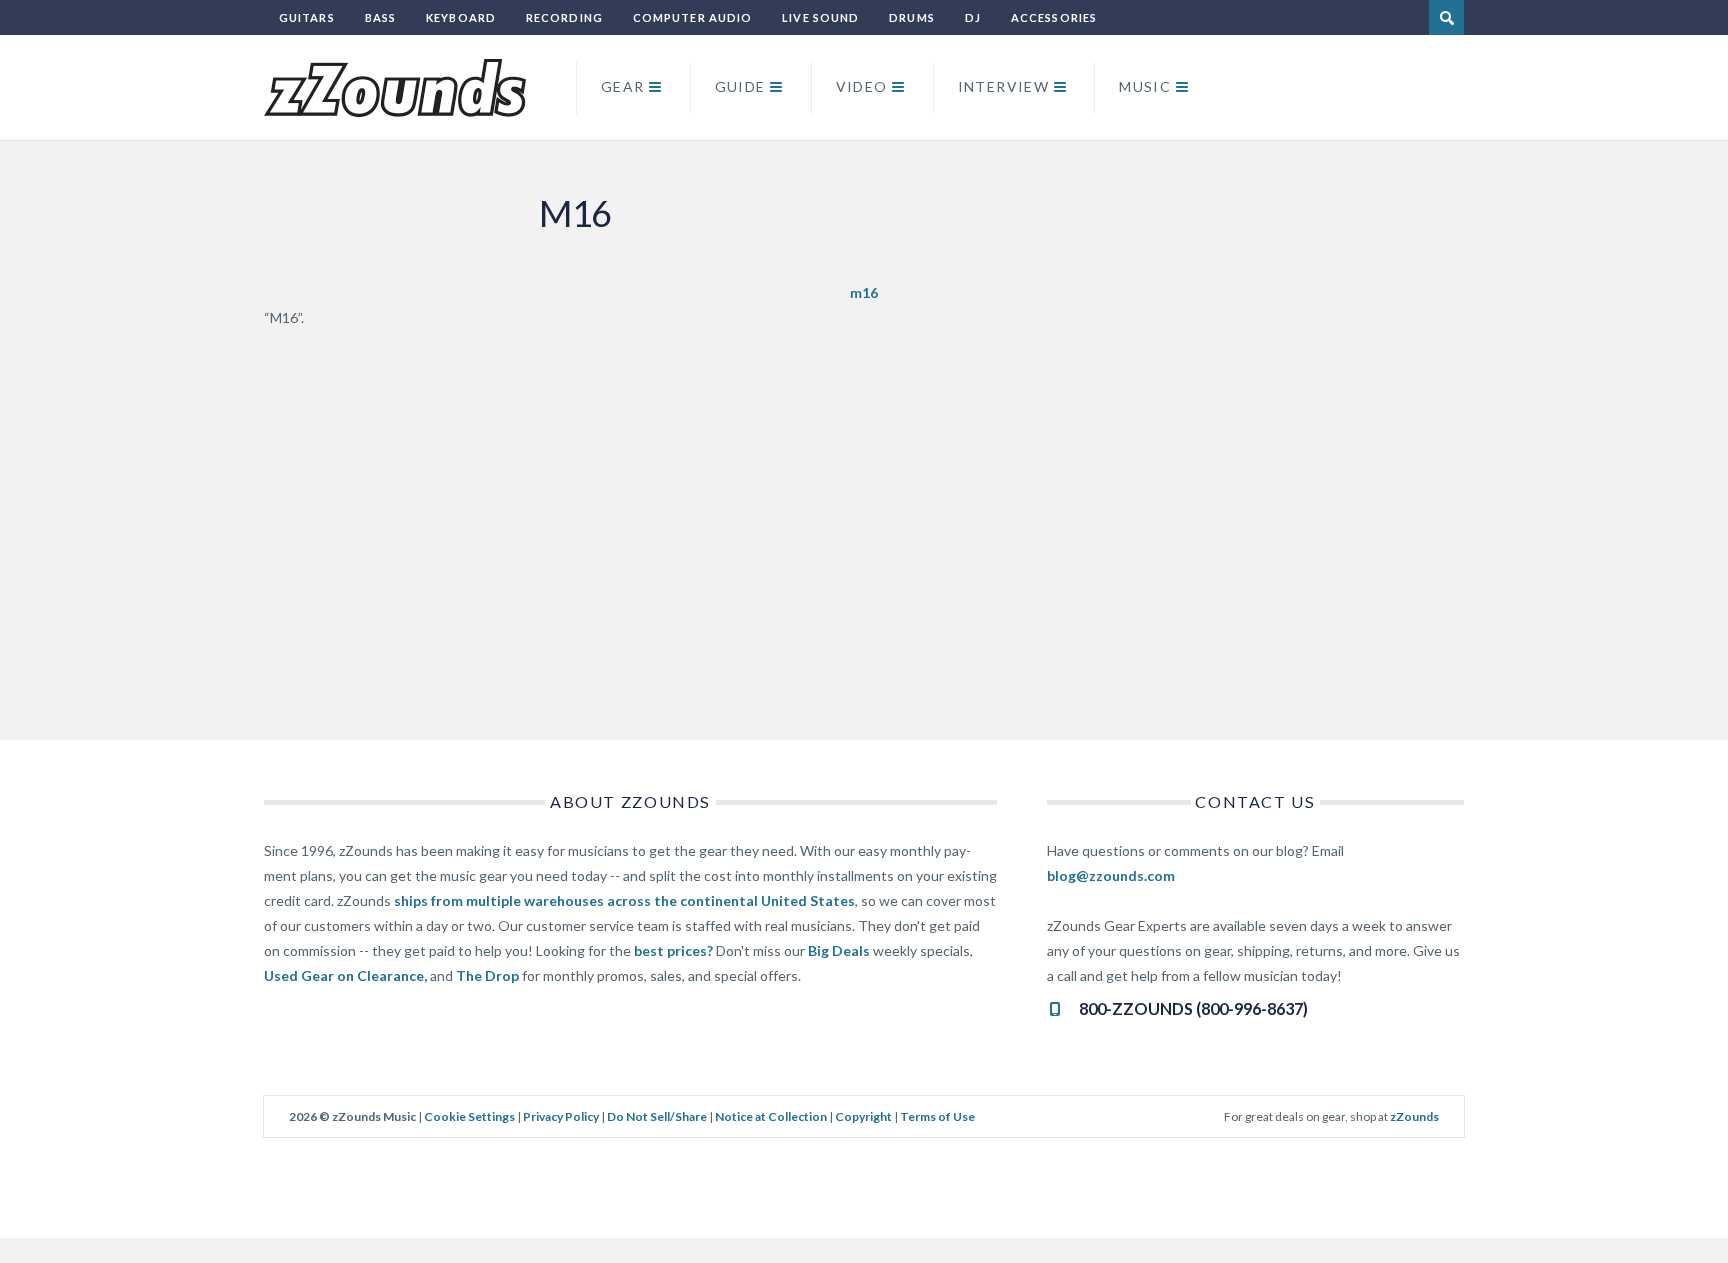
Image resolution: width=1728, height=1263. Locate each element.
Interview (1004, 86)
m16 (864, 292)
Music (1145, 86)
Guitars (307, 17)
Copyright (863, 1116)
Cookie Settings (469, 1116)
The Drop (487, 975)
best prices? (673, 950)
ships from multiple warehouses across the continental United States (624, 900)
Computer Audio (692, 17)
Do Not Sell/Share (657, 1116)
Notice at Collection (771, 1116)
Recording (564, 17)
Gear (623, 86)
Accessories (1054, 17)
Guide (740, 86)
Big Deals (839, 950)
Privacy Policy (561, 1116)
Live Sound (820, 17)
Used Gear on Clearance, (345, 975)
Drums (912, 17)
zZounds (1414, 1116)
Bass (380, 17)
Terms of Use (937, 1116)
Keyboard (461, 17)
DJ (973, 17)
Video (862, 86)
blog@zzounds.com (1111, 875)
